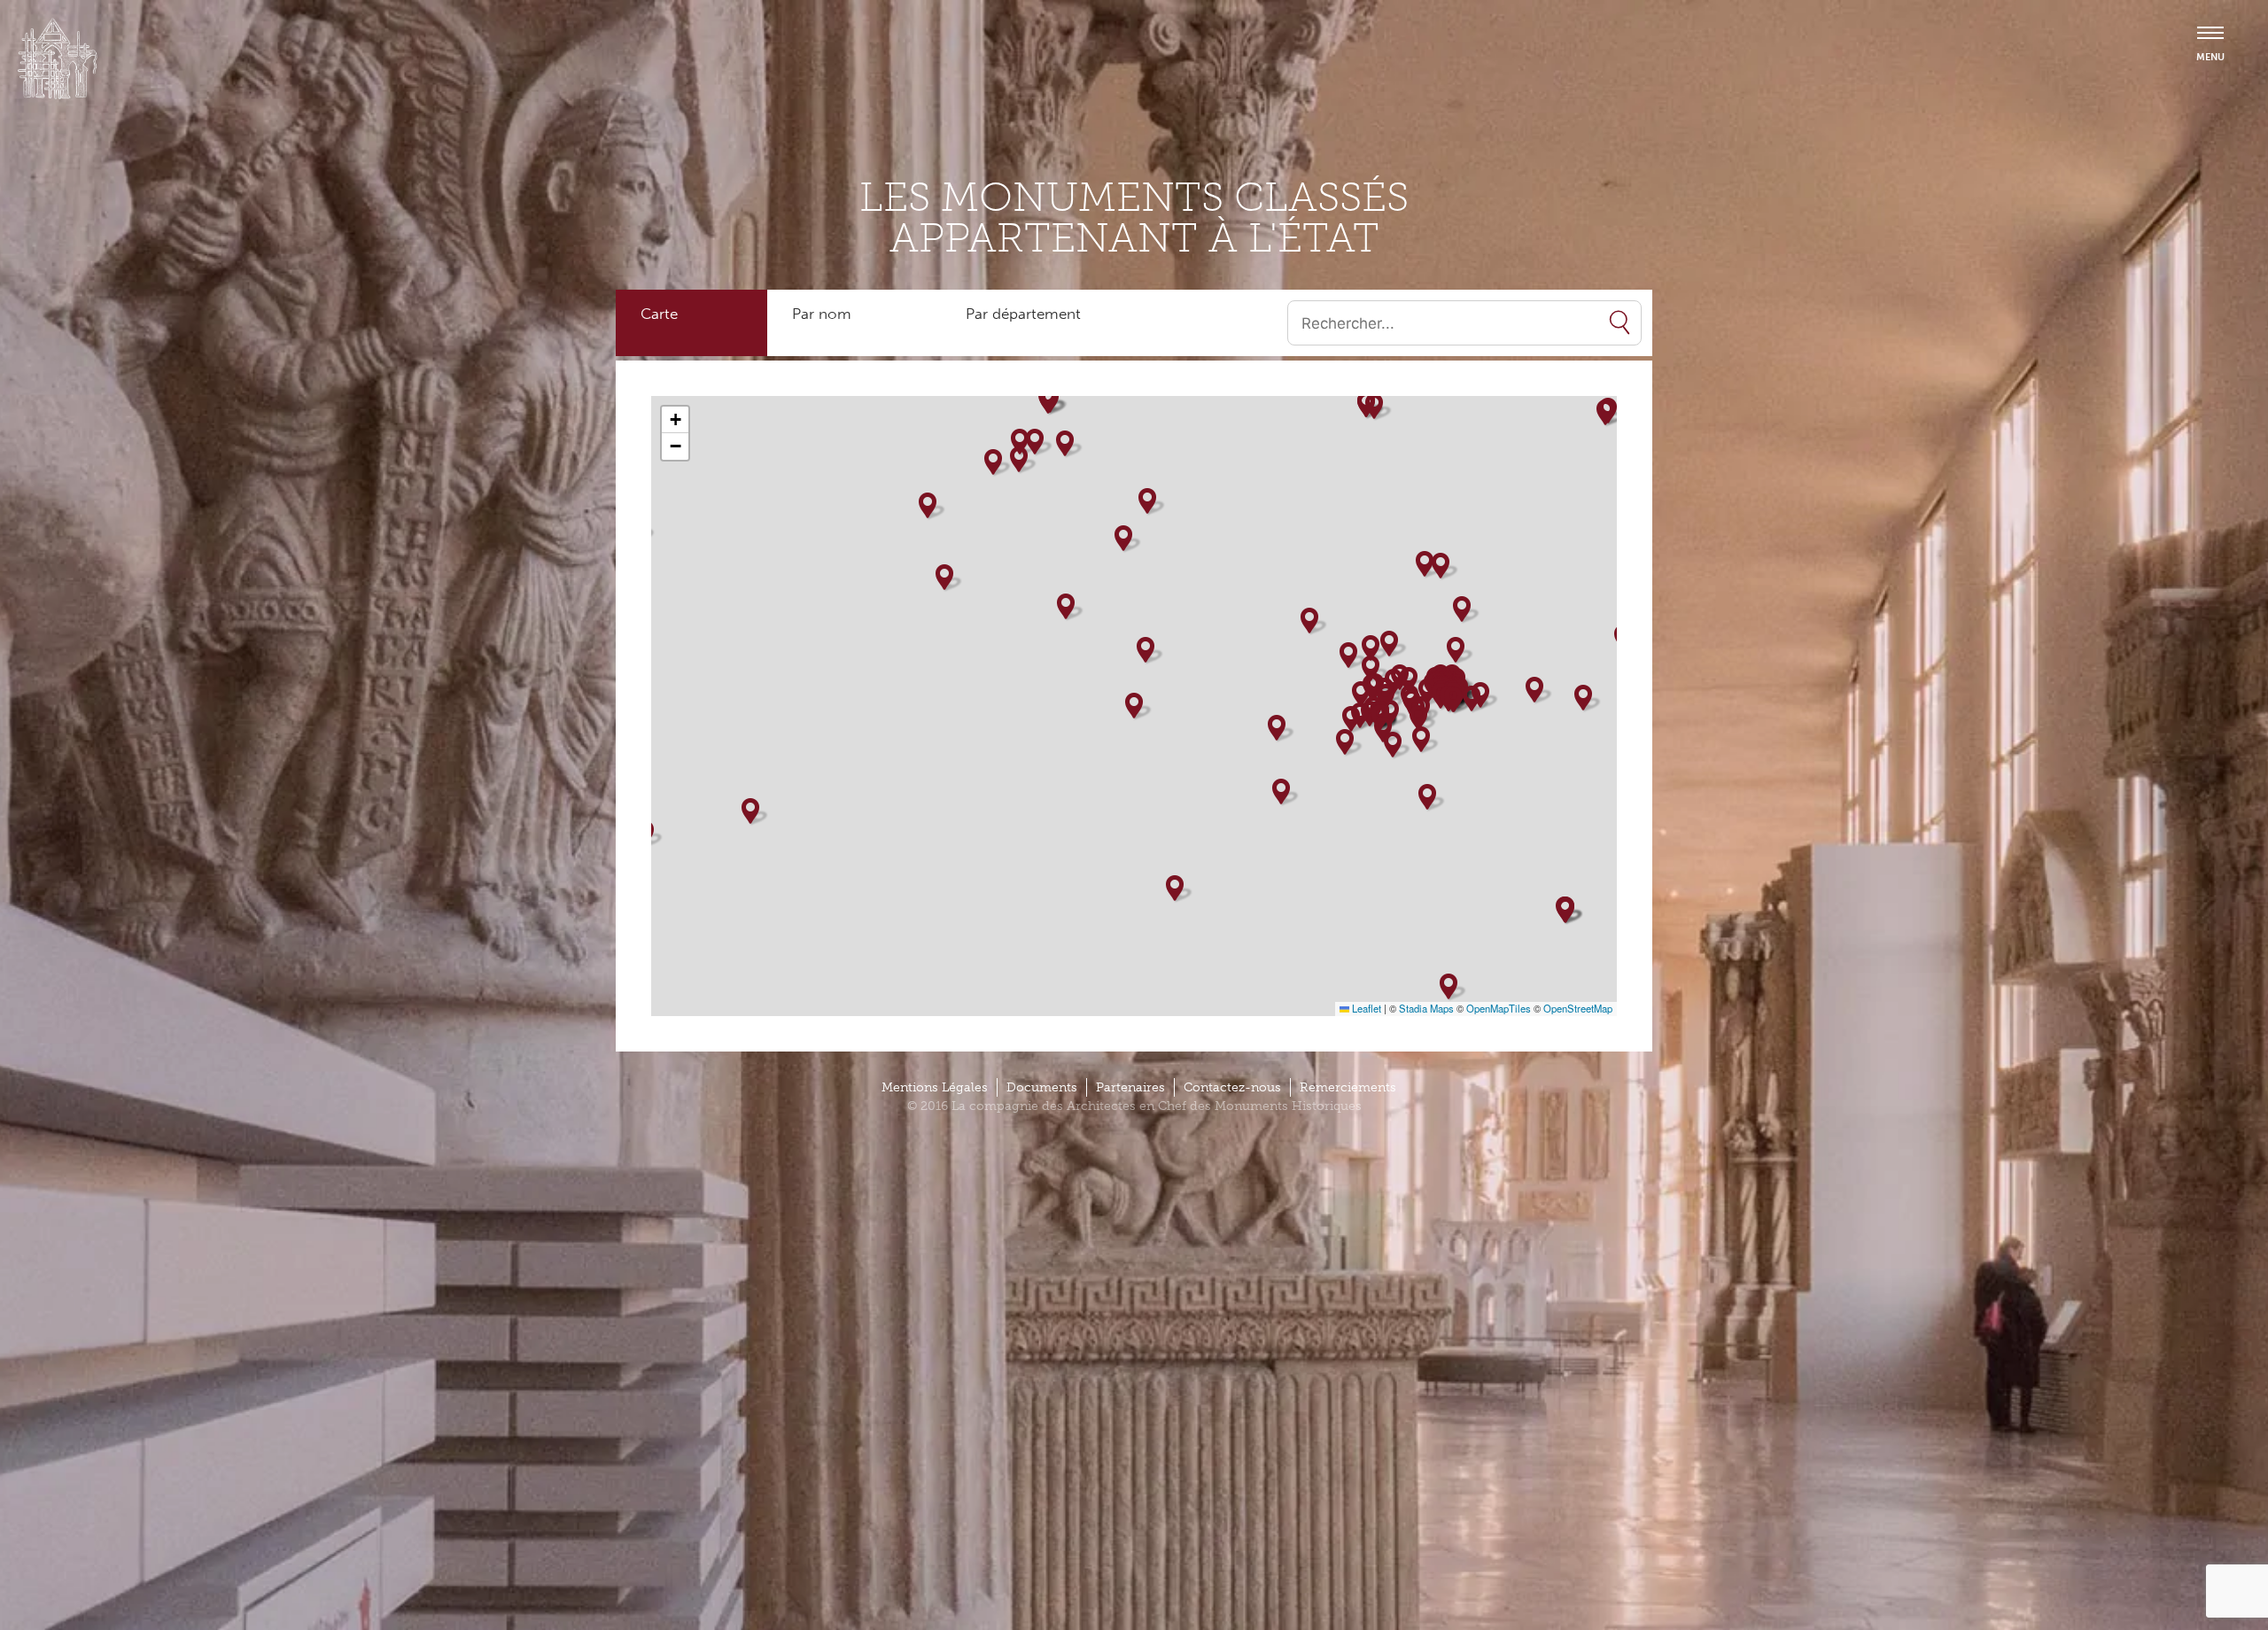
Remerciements (1348, 1087)
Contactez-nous (1232, 1087)
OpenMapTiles (1499, 1008)
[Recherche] (1619, 323)
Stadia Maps (1426, 1008)
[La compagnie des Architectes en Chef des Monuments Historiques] (58, 95)
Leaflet (1365, 1008)
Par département (1023, 314)
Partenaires (1130, 1087)
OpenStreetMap (1578, 1008)
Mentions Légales (935, 1087)
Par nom (822, 314)
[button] (928, 505)
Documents (1042, 1087)
